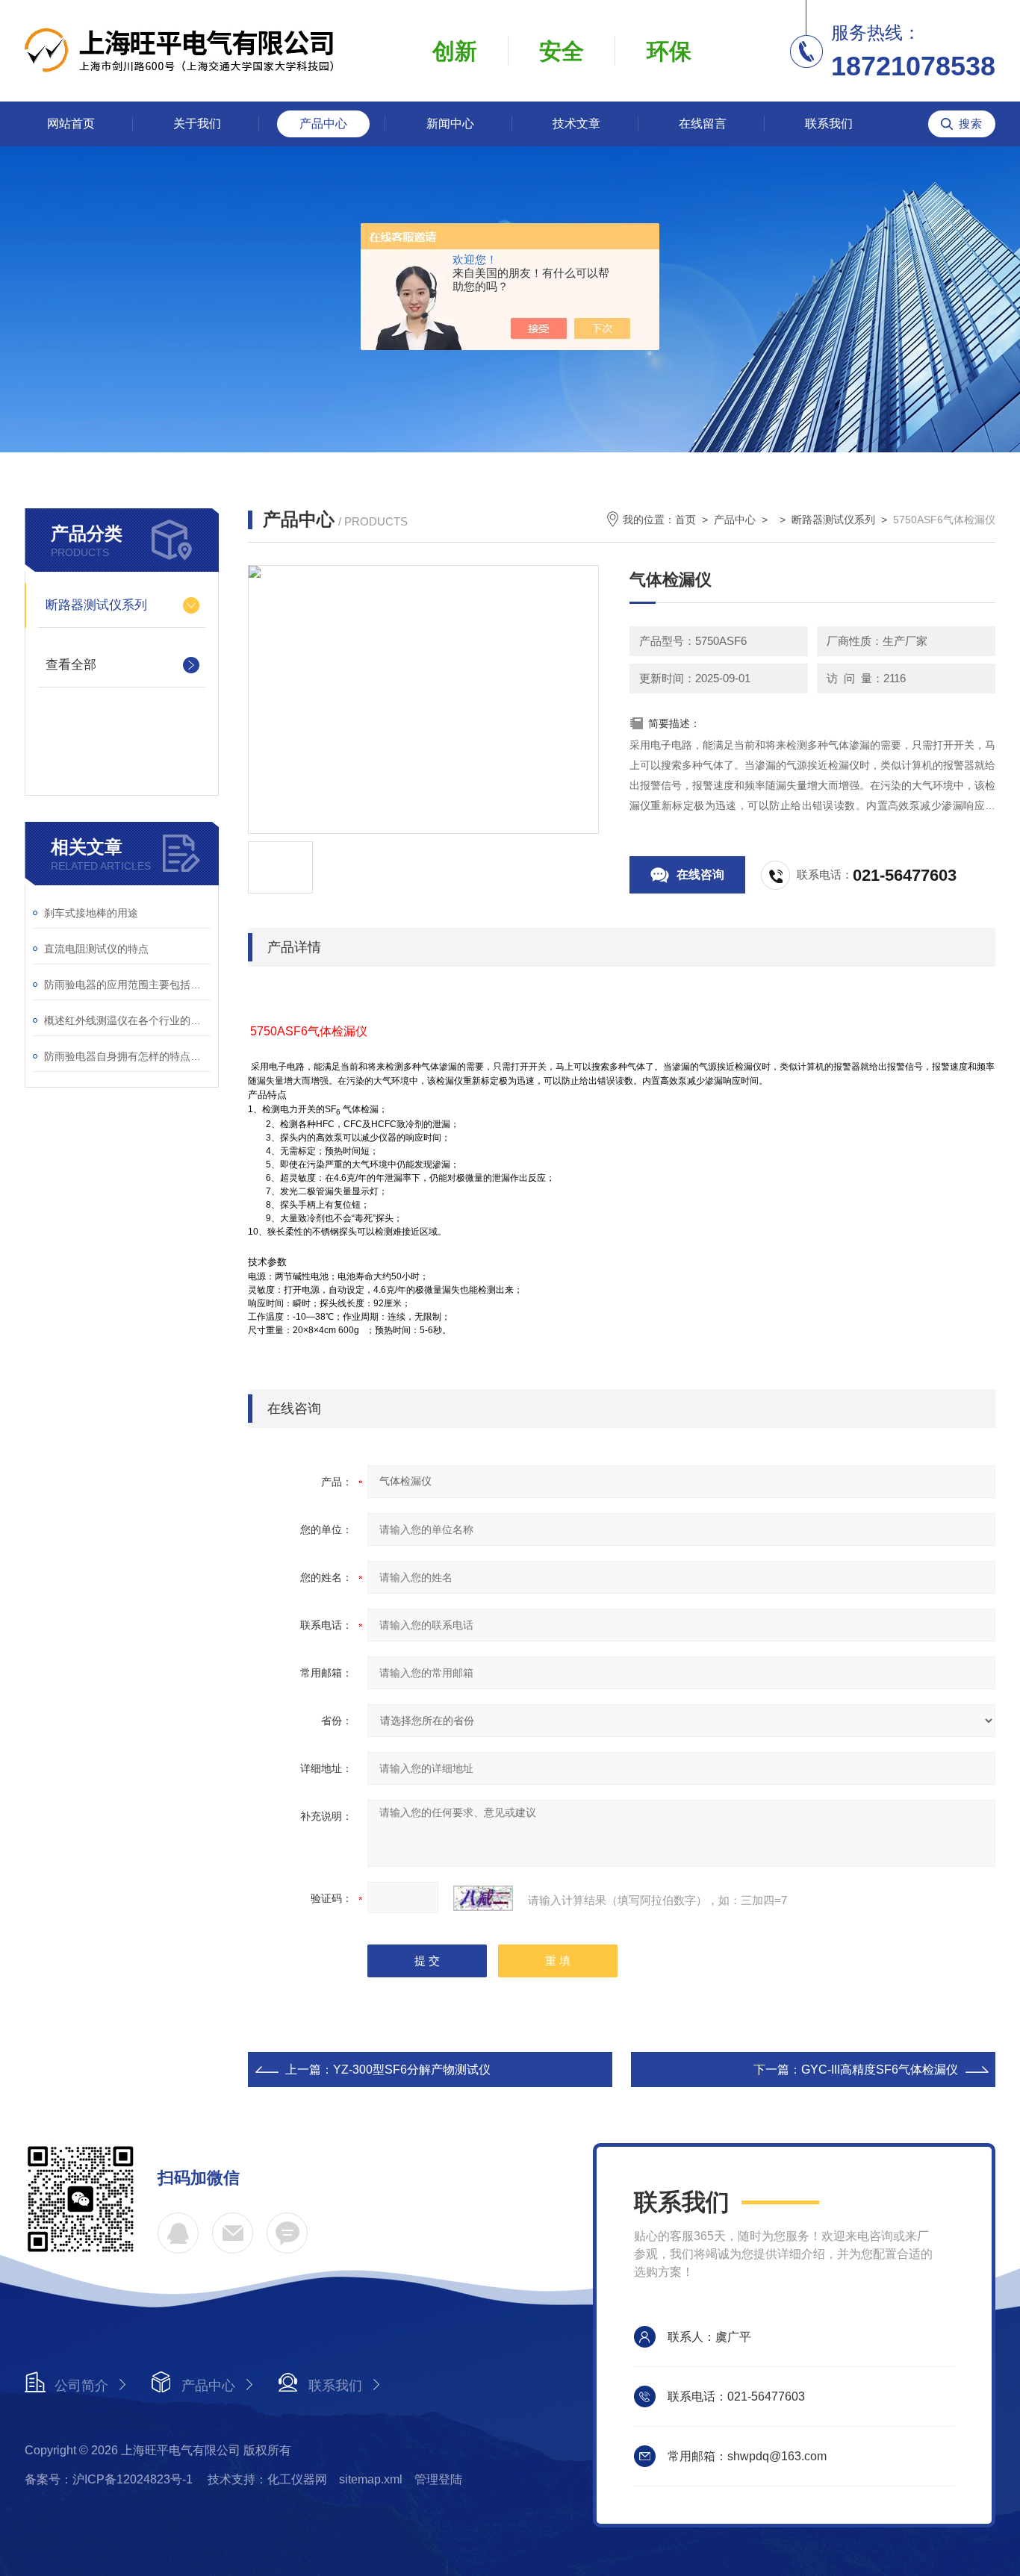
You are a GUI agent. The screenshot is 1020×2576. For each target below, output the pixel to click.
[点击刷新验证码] (483, 1898)
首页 (685, 520)
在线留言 (703, 124)
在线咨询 (700, 874)
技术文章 (576, 124)
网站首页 (71, 124)
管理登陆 (438, 2479)
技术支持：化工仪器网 (267, 2479)
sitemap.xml (371, 2479)
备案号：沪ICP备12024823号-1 (110, 2479)
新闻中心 (450, 124)
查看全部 (71, 665)
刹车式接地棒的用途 (91, 913)
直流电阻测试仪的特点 (96, 949)
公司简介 (81, 2386)
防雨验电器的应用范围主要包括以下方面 (127, 985)
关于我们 (197, 124)
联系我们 (829, 124)
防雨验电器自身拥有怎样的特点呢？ (127, 1056)
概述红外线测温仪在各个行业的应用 (127, 1020)
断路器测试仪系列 (96, 605)
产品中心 (323, 124)
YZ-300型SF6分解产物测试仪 (412, 2070)
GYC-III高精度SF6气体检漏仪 (880, 2070)
